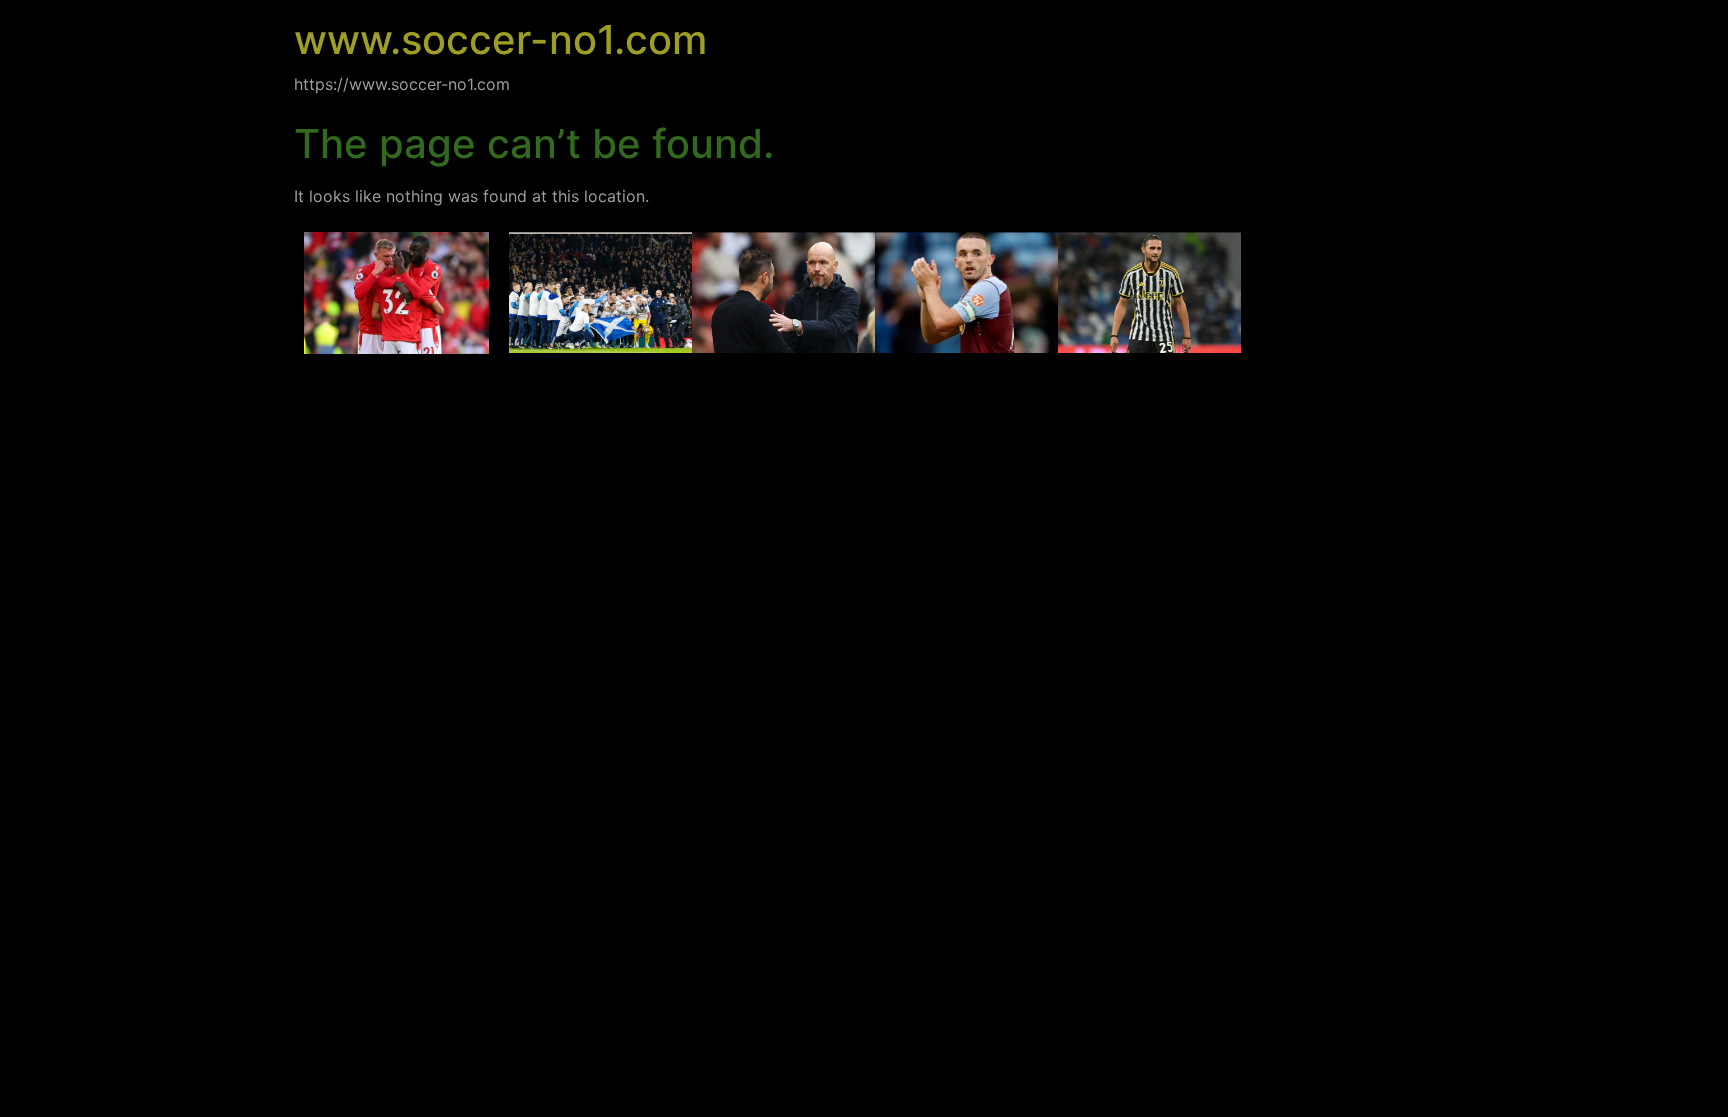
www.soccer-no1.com (500, 39)
